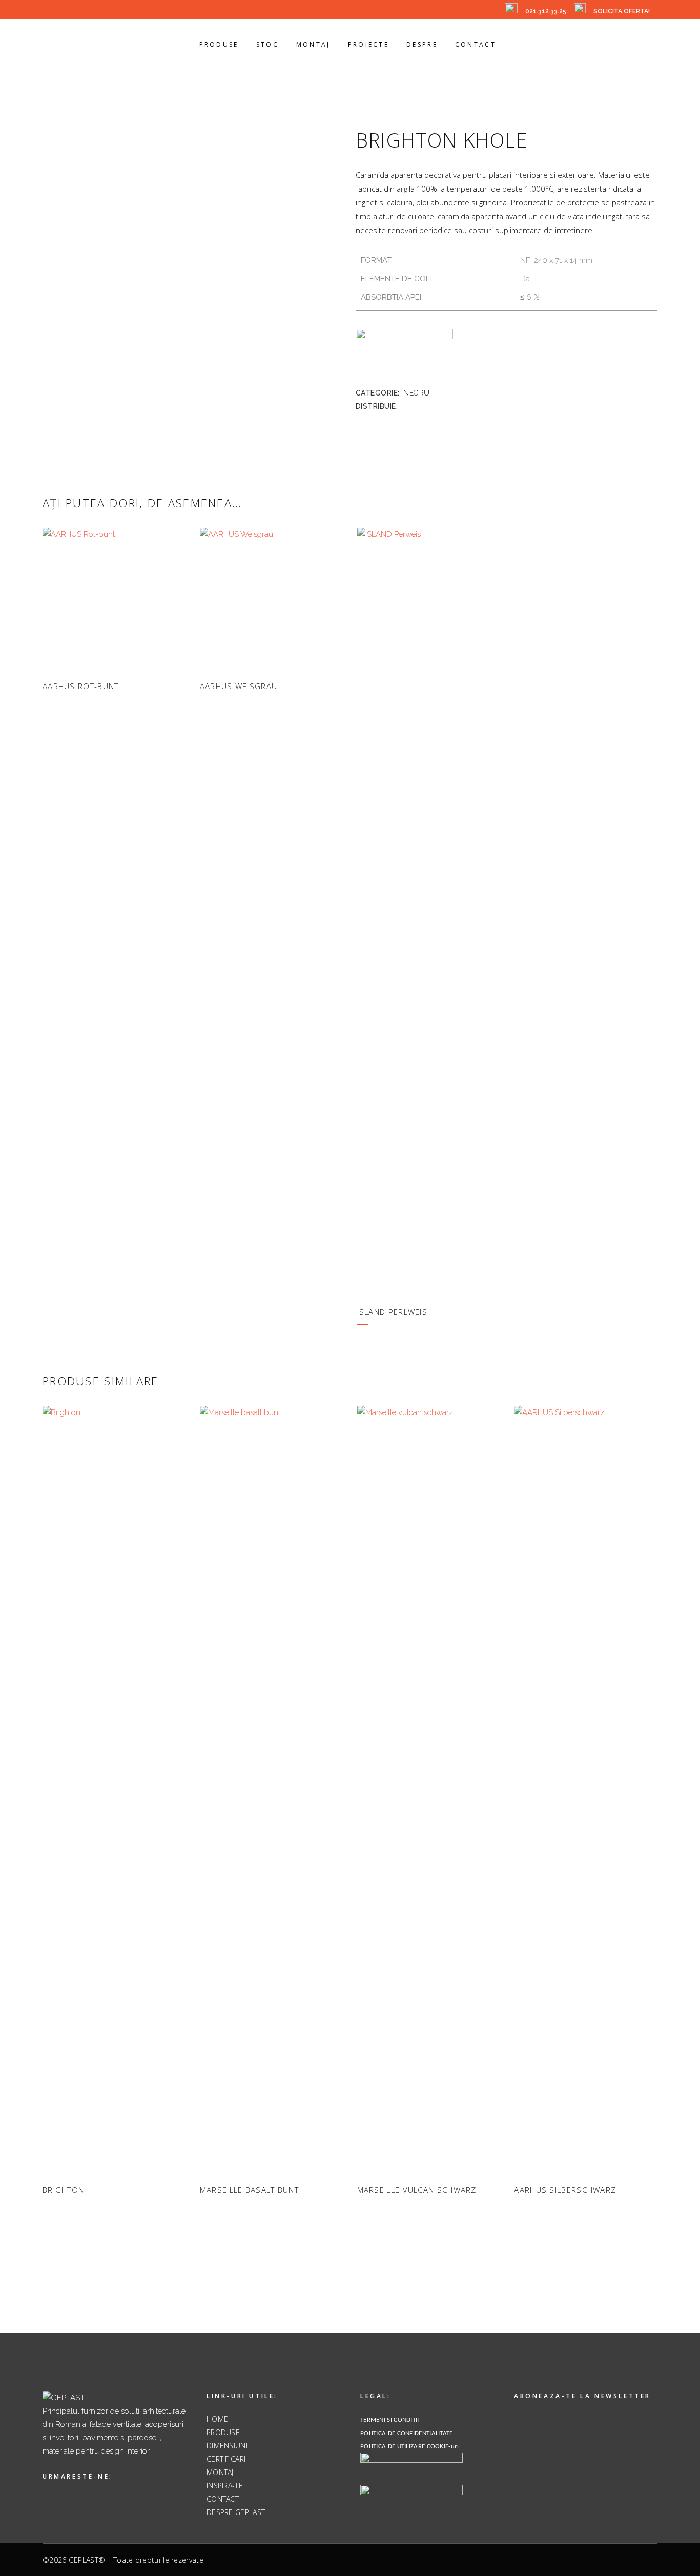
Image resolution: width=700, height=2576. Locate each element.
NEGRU (417, 393)
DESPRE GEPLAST (236, 2512)
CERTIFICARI (226, 2459)
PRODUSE (223, 2432)
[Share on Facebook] (405, 406)
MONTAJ (220, 2472)
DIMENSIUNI (227, 2446)
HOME (217, 2419)
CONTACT (223, 2499)
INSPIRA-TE (225, 2486)
